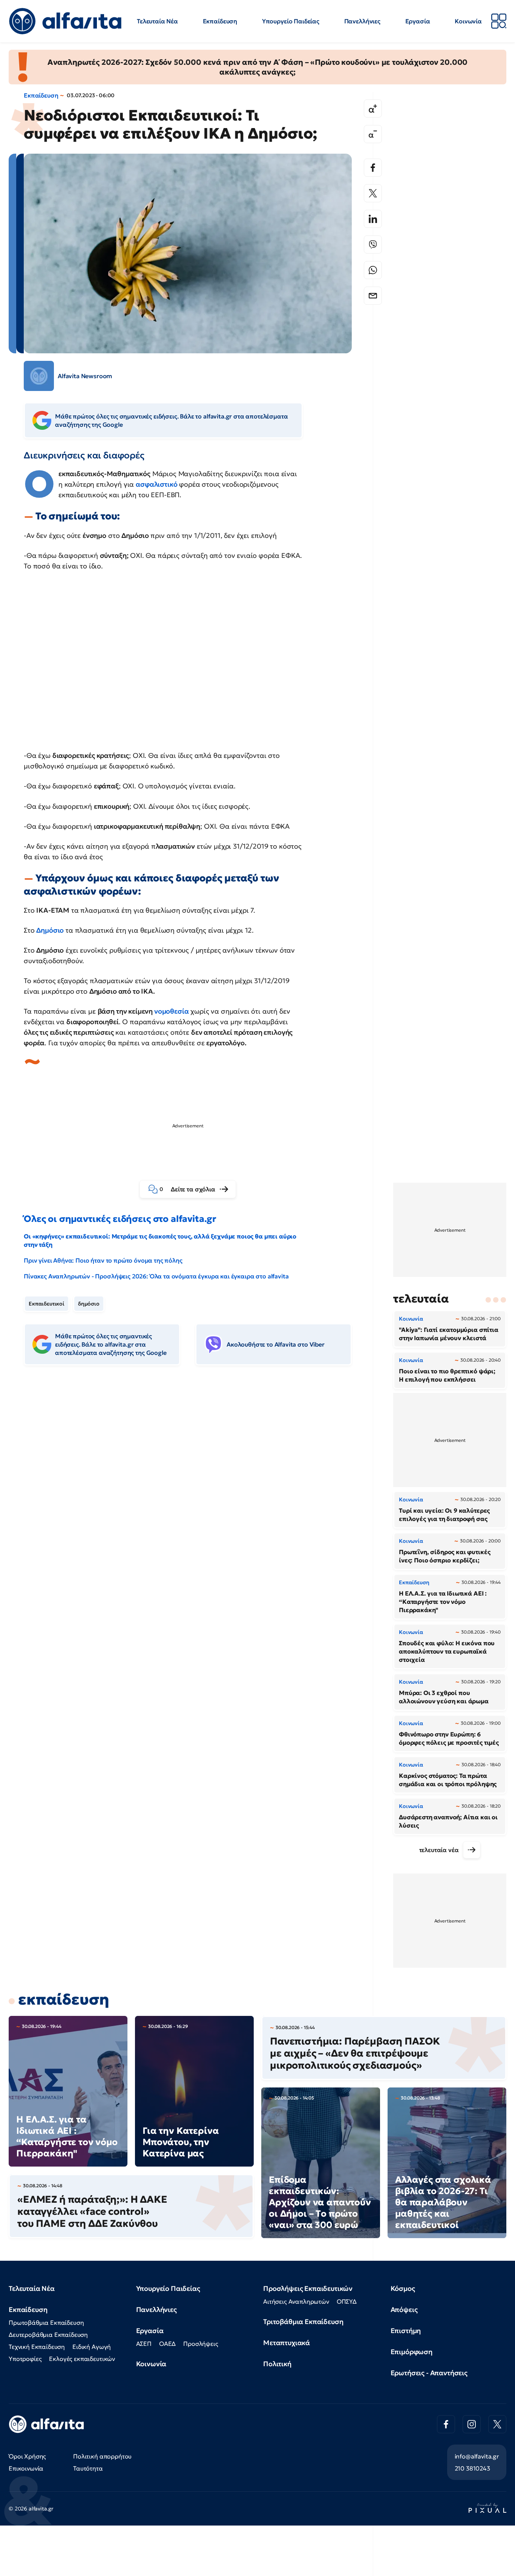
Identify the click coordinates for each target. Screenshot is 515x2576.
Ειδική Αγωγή (92, 2347)
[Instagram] (472, 2424)
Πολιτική (277, 2364)
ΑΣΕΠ (144, 2344)
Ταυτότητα (88, 2468)
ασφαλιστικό (156, 484)
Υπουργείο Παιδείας (291, 21)
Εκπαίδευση (220, 21)
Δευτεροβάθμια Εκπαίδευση (48, 2335)
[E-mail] (373, 296)
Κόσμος (403, 2288)
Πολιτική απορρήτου (102, 2456)
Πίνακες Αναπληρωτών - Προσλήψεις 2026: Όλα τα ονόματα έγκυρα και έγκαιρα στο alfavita (156, 1276)
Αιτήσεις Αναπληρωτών (296, 2301)
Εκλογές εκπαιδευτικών (82, 2359)
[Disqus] (193, 1487)
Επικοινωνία (26, 2468)
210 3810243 (472, 2468)
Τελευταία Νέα (157, 21)
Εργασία (418, 21)
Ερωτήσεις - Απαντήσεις (429, 2373)
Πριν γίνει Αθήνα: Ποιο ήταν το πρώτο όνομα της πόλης (103, 1260)
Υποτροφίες (25, 2359)
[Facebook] (373, 168)
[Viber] (373, 244)
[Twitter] (373, 193)
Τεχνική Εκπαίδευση (37, 2347)
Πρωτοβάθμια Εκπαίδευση (46, 2323)
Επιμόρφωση (412, 2352)
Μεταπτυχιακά (287, 2343)
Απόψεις (404, 2310)
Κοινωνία (468, 21)
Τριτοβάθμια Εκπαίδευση (303, 2322)
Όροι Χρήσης (27, 2456)
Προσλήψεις (201, 2344)
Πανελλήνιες (362, 21)
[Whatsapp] (373, 270)
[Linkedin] (373, 219)
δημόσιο (89, 1304)
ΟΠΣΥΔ (347, 2301)
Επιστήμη (406, 2331)
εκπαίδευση (64, 1999)
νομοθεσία (172, 1011)
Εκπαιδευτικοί (47, 1304)
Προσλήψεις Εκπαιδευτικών (308, 2288)
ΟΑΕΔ (167, 2344)
